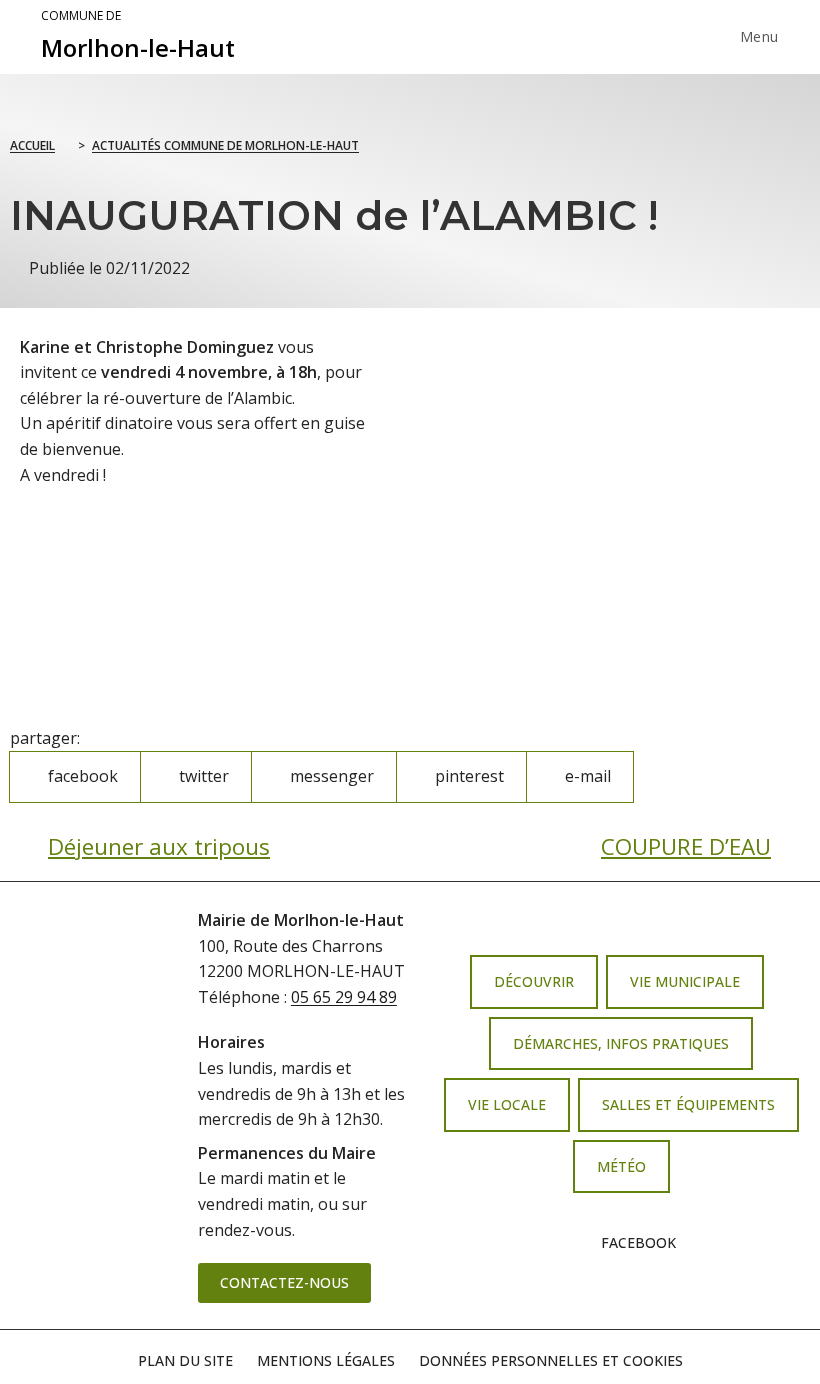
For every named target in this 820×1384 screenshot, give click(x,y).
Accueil (32, 145)
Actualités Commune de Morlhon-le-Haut (225, 145)
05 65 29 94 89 (344, 997)
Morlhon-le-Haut (138, 36)
